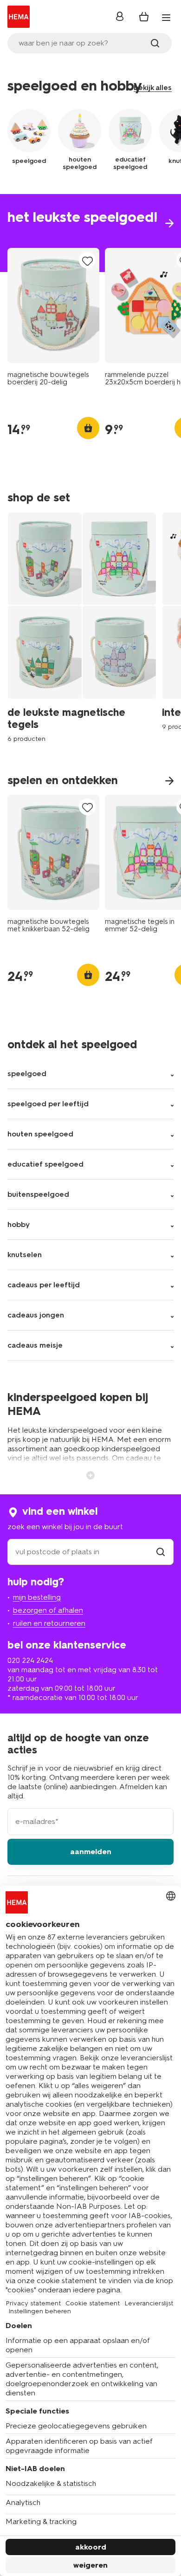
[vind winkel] (161, 1552)
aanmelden (91, 1852)
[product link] (53, 305)
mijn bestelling (37, 1597)
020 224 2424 (30, 1660)
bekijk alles (153, 88)
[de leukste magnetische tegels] (85, 627)
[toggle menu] (166, 18)
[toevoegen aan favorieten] (87, 261)
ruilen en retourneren (49, 1623)
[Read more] (90, 1474)
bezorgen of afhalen (48, 1610)
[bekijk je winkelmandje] (144, 17)
